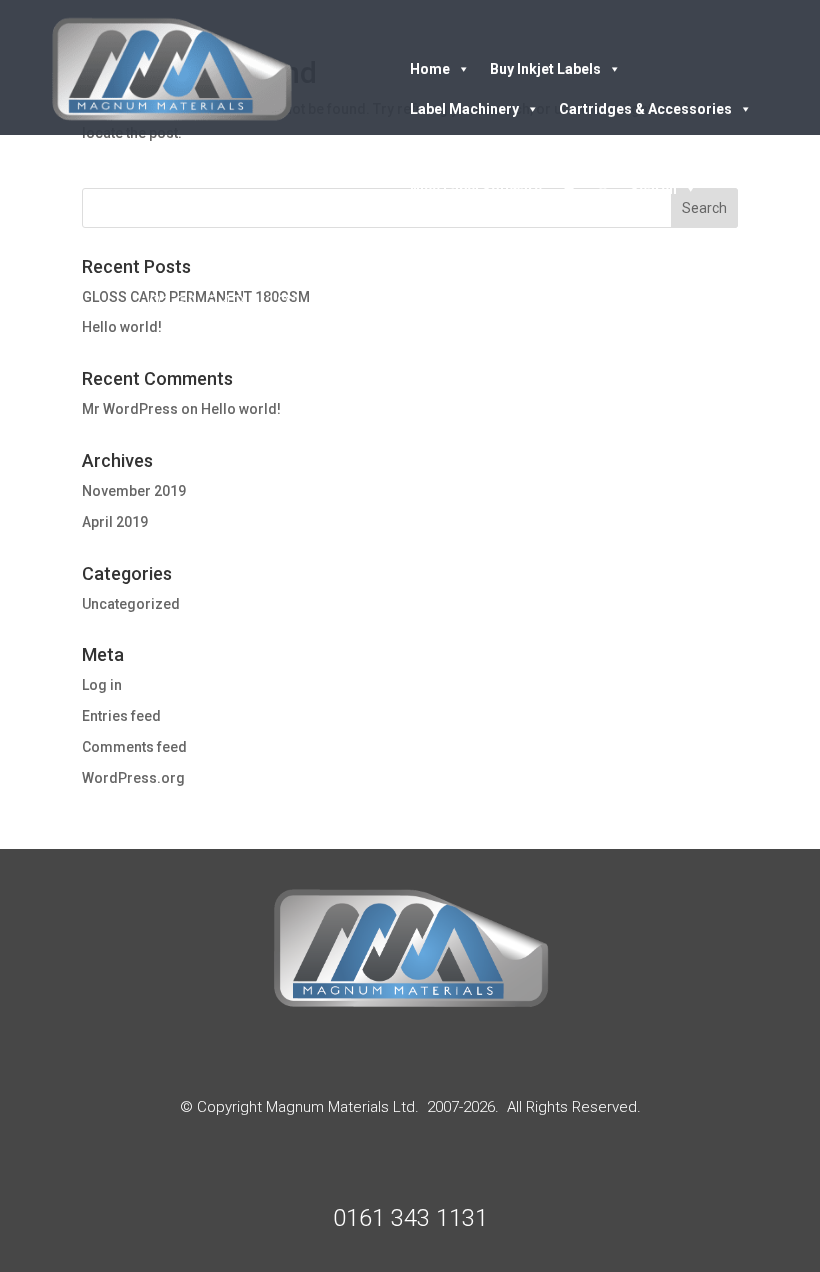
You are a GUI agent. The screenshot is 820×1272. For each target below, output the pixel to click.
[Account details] (603, 189)
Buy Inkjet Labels (545, 69)
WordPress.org (133, 778)
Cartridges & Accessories (645, 109)
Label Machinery (464, 109)
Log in (102, 685)
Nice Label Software (476, 189)
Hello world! (241, 409)
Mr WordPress (130, 409)
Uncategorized (131, 604)
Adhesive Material (470, 149)
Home (430, 69)
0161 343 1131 (225, 304)
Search (653, 189)
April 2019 (115, 522)
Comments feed (134, 747)
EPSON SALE (632, 149)
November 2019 (134, 491)
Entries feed (121, 716)
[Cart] (569, 189)
